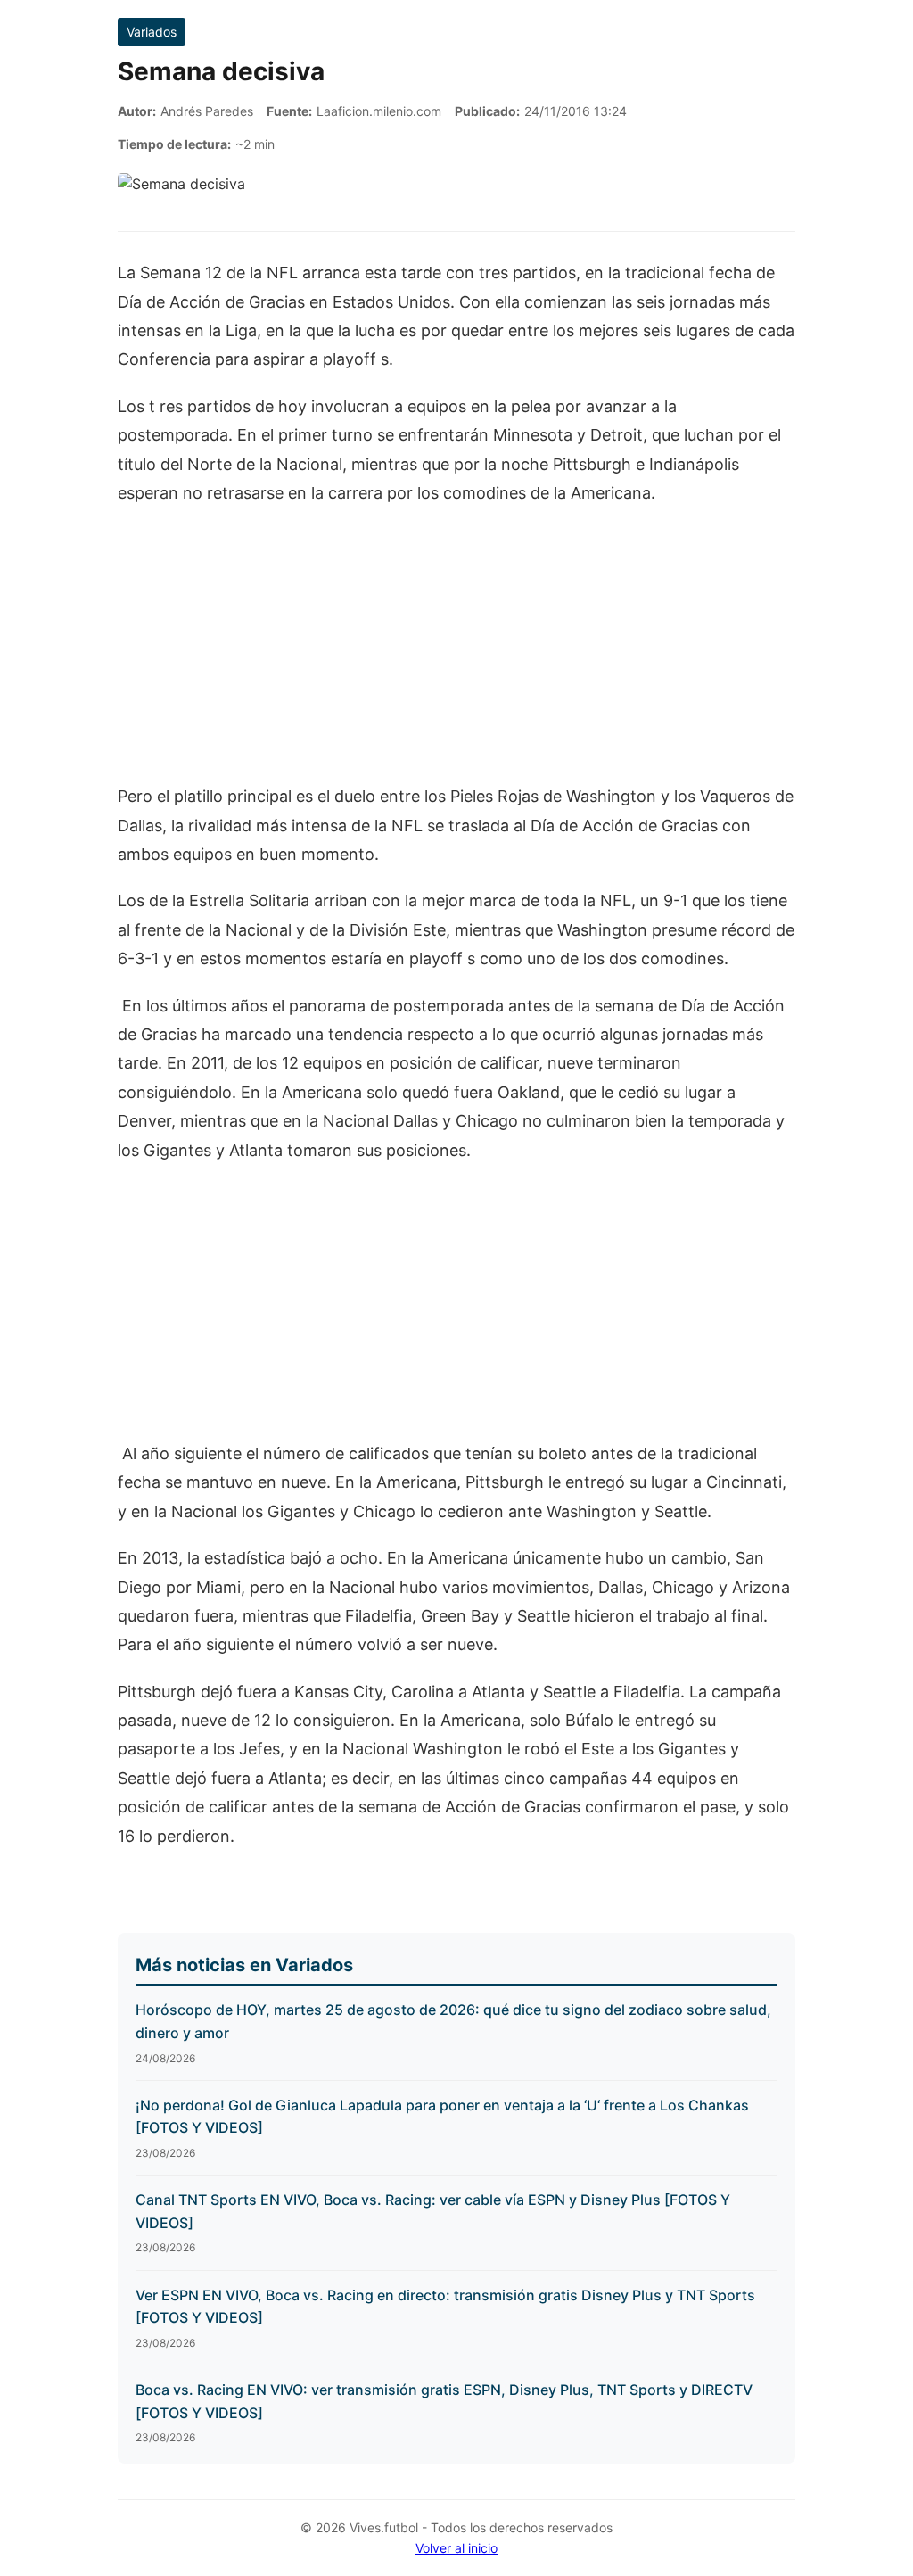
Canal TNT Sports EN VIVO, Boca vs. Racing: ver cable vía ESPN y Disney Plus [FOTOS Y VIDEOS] (433, 2211)
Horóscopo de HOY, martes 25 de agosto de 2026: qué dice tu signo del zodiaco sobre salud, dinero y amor (453, 2021)
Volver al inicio (456, 2548)
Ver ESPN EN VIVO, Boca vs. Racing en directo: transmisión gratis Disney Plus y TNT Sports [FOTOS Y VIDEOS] (445, 2307)
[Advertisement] (456, 654)
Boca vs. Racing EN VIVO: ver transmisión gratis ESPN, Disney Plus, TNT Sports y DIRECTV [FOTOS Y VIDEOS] (444, 2401)
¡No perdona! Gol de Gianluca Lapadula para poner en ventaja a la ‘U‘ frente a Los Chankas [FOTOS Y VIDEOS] (442, 2117)
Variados (152, 32)
